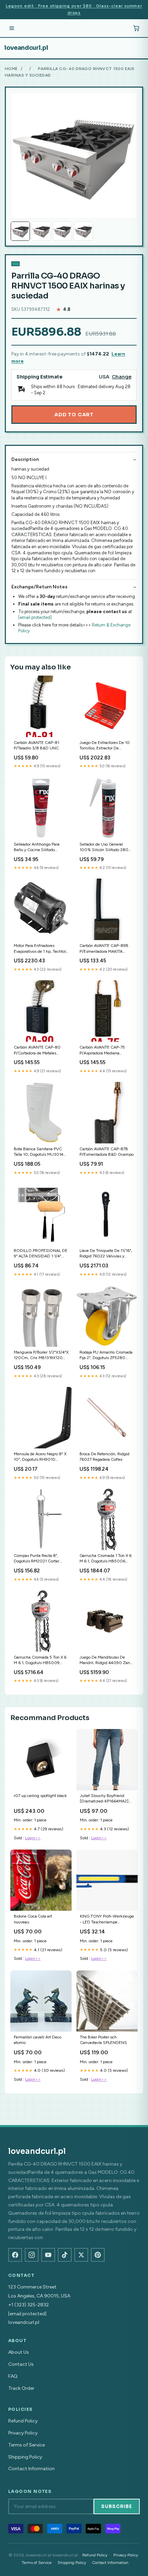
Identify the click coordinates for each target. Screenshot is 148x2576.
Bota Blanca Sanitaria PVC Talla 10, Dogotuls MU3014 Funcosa (39, 1152)
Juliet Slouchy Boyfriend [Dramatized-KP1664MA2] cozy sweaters (104, 1799)
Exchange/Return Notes (39, 587)
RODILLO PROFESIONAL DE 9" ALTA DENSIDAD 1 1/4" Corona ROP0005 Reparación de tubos (41, 1254)
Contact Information (31, 2469)
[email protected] (35, 617)
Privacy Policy (23, 2433)
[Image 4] (83, 231)
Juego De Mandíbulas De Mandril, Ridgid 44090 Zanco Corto (107, 1660)
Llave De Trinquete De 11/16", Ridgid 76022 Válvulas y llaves (106, 1254)
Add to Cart (74, 415)
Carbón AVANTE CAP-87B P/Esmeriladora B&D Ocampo (107, 1152)
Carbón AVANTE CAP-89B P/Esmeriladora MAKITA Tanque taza (104, 949)
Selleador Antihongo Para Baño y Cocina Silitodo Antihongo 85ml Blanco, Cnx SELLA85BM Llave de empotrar (40, 848)
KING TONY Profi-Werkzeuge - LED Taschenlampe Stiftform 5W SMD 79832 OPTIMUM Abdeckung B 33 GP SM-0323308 (107, 1919)
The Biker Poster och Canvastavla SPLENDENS (103, 2040)
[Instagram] (32, 2255)
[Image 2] (41, 231)
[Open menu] (12, 28)
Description (25, 459)
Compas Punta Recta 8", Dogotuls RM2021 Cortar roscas (36, 1559)
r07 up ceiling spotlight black (40, 1796)
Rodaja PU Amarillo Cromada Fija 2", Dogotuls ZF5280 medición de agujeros (106, 1355)
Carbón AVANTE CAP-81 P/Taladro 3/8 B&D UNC (36, 745)
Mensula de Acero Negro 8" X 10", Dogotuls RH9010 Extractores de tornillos (40, 1457)
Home (11, 69)
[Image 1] (20, 231)
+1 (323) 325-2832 (29, 2305)
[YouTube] (48, 2255)
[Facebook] (15, 2255)
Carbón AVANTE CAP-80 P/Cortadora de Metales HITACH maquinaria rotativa (39, 1050)
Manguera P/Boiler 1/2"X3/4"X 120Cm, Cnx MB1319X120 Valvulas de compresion (41, 1355)
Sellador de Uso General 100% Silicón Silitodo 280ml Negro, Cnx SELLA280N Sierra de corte (106, 848)
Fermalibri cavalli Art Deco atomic (38, 2040)
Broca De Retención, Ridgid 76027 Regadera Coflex (104, 1457)
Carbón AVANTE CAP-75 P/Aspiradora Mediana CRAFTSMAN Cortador (102, 1050)
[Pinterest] (98, 2255)
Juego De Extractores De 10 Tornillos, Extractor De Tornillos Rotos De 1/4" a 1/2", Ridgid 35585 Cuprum (106, 746)
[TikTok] (65, 2255)
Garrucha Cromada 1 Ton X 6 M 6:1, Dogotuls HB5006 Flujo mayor (105, 1559)
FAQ (13, 2376)
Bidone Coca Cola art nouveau (33, 1919)
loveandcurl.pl (26, 48)
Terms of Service (27, 2445)
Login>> (33, 1838)
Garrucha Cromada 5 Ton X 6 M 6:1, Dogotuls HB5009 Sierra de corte (40, 1660)
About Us (19, 2352)
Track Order (21, 2388)
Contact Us (21, 2364)
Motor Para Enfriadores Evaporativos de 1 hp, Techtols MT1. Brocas (41, 949)
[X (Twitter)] (81, 2255)
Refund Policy (23, 2421)
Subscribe (117, 2506)
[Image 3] (62, 231)
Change (122, 377)
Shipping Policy (25, 2457)
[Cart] (136, 28)
